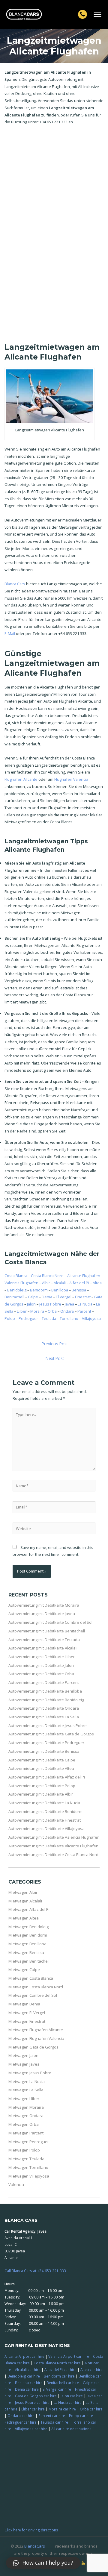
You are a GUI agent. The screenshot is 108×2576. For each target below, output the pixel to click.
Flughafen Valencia (71, 779)
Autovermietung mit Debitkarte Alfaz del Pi (47, 1777)
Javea (69, 1304)
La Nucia (85, 1304)
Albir (46, 1283)
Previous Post (55, 1344)
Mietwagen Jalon (23, 2055)
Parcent (84, 1311)
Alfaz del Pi (79, 1283)
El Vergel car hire (57, 2389)
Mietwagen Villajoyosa (29, 2176)
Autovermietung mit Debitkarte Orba (41, 1674)
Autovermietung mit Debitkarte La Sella (44, 1717)
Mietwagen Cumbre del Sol (33, 1995)
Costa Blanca (16, 1276)
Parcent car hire (52, 2416)
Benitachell (14, 1297)
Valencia (16, 2184)
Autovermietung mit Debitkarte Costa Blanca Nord (53, 1855)
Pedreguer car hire (21, 2422)
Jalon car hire (72, 2396)
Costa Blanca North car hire (57, 2363)
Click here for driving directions (31, 2530)
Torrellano (69, 1318)
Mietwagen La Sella (26, 2090)
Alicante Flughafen (84, 1276)
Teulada (49, 1318)
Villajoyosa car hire (31, 2429)
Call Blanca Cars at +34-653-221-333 (35, 2271)
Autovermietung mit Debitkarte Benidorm (45, 1811)
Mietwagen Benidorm (28, 1935)
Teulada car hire (54, 2422)
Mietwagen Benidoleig (28, 1927)
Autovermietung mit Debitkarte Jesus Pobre (48, 1726)
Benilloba (60, 1290)
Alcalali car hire (28, 2369)
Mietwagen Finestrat (27, 2021)
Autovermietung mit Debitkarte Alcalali (43, 1648)
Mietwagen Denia (24, 2004)
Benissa (79, 1290)
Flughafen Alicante (21, 779)
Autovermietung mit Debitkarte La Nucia (44, 1803)
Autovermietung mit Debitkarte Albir (41, 1794)
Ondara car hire (21, 2416)
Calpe (33, 1297)
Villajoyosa (91, 1318)
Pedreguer (28, 1318)
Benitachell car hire (63, 2383)
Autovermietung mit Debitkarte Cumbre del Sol (50, 1622)
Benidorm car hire (59, 2376)
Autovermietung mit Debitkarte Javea (42, 1614)
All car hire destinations (71, 2429)
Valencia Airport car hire (69, 2356)
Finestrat (83, 1297)
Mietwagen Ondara (26, 2116)
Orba (52, 1311)
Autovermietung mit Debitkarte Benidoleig (46, 1700)
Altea (97, 1283)
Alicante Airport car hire (24, 2356)
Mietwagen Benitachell (29, 1961)
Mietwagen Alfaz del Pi (29, 1909)
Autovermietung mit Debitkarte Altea (41, 1768)
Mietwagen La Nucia (27, 2081)
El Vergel (64, 1297)
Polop (10, 1318)
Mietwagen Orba (24, 2124)
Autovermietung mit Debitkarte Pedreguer (46, 1743)
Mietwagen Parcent (26, 2133)
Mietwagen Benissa (26, 1952)
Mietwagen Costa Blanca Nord (36, 1987)
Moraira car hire (62, 2409)
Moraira (37, 1311)
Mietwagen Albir (23, 1892)
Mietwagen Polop (24, 2150)
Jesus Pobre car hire (32, 2402)
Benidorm (39, 1290)
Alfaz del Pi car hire (60, 2369)
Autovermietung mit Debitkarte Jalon (41, 1665)
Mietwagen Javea (24, 2064)
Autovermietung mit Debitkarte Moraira (44, 1605)
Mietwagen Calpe (24, 1969)
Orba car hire (91, 2409)
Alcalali (60, 1283)
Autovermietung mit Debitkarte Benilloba (45, 1691)
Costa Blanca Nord (47, 1276)
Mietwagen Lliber (24, 2099)
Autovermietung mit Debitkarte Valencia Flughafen (54, 1837)
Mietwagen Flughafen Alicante (36, 2030)
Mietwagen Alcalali (25, 1901)
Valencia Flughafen (21, 1283)
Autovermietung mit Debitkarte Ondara (44, 1708)
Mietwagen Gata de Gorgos (33, 2047)
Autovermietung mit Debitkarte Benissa (44, 1751)
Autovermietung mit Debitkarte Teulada (44, 1640)
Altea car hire (91, 2369)
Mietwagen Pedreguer (29, 2142)
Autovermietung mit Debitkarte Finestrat (45, 1820)
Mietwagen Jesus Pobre (30, 2073)
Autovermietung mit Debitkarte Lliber (42, 1657)
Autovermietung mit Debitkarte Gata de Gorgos (51, 1734)
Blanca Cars (15, 584)
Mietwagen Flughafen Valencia (36, 2038)
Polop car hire (81, 2416)
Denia (47, 1297)
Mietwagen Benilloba (27, 1944)
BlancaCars (35, 2546)
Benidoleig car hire (24, 2376)
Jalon (31, 1304)
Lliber (22, 1311)
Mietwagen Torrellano (28, 2167)
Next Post (55, 1358)
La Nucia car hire (67, 2402)
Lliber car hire (33, 2409)
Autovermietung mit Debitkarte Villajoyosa (46, 1828)
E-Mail (10, 633)
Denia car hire (27, 2389)
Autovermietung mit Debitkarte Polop (42, 1786)
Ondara (67, 1311)
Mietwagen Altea (24, 1918)
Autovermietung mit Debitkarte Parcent (44, 1682)
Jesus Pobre (50, 1304)
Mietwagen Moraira (26, 2107)
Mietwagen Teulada (26, 2159)
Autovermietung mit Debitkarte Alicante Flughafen (53, 1846)
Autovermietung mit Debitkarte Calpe (42, 1760)
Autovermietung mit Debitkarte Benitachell (47, 1631)
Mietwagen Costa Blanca (31, 1978)
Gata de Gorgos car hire (36, 2396)
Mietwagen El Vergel (27, 2013)
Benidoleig (17, 1290)
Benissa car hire (29, 2383)
